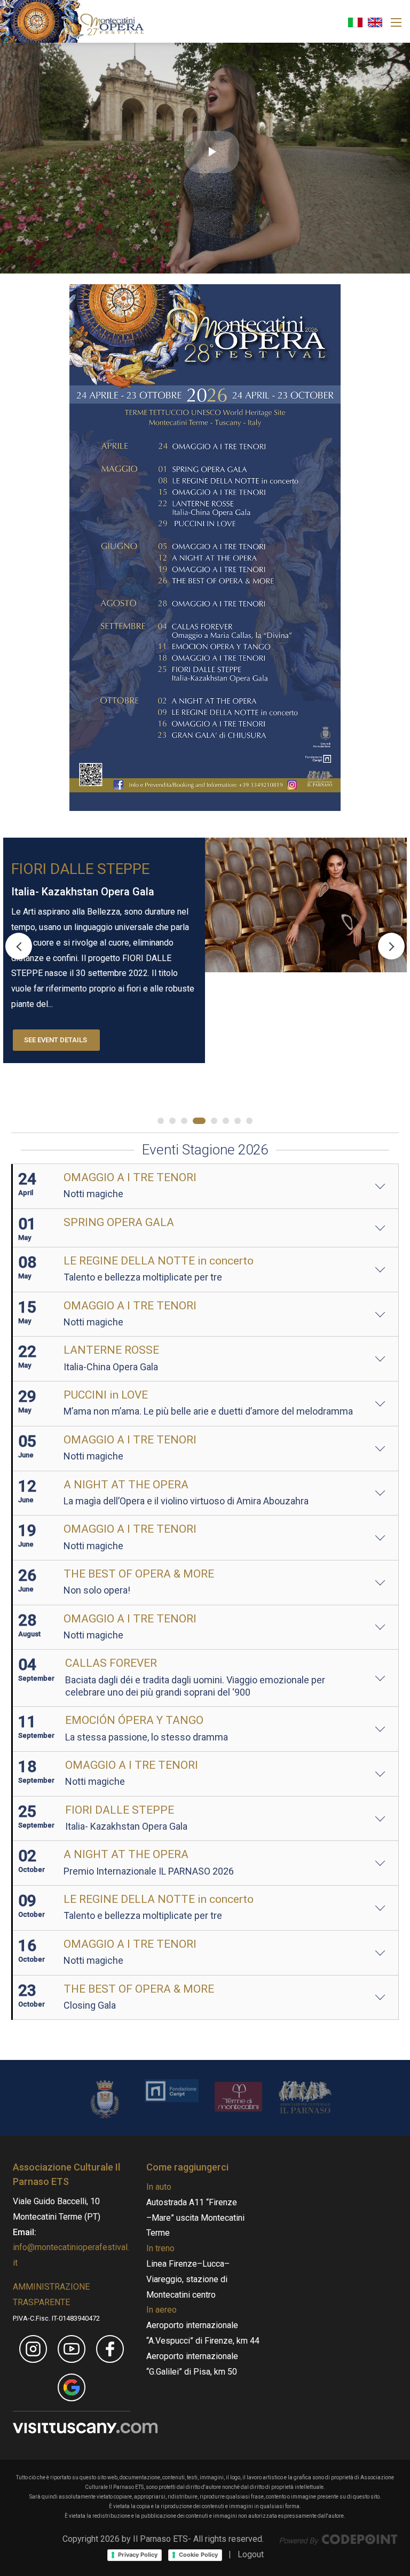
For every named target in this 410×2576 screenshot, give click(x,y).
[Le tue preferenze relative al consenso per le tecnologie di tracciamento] (10, 1932)
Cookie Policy (198, 2555)
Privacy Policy (138, 2555)
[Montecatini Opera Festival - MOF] (72, 21)
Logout (251, 2554)
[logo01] (172, 2090)
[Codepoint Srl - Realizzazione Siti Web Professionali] (338, 2539)
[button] (391, 946)
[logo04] (238, 2096)
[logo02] (105, 2099)
